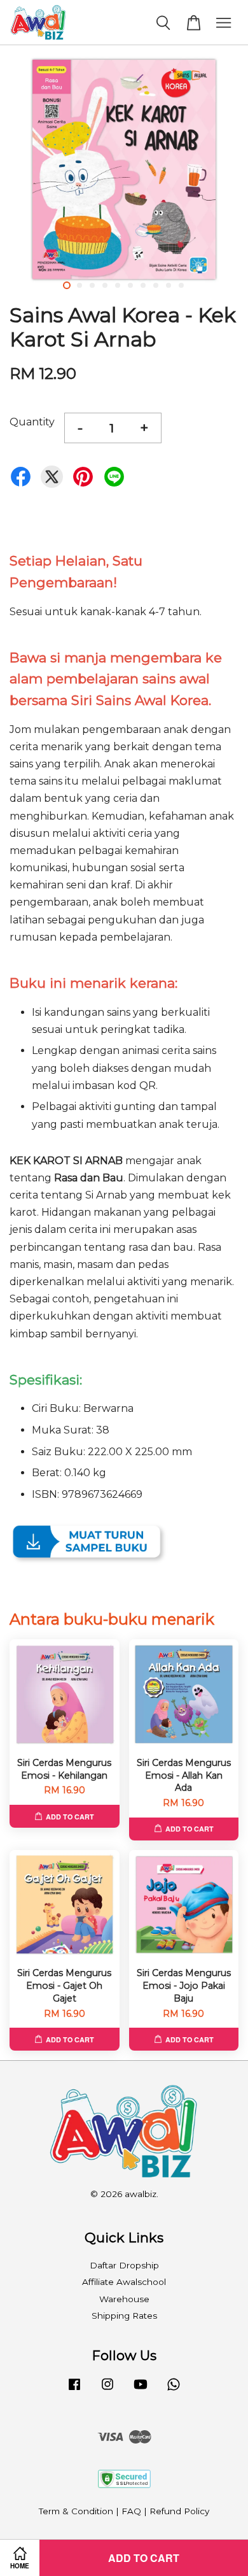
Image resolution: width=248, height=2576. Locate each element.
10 (181, 285)
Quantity (32, 422)
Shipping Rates (124, 2316)
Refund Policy (179, 2511)
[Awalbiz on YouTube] (141, 2390)
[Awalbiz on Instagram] (107, 2390)
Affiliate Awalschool (124, 2282)
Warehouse (124, 2299)
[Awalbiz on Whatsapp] (174, 2390)
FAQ (131, 2511)
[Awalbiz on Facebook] (74, 2390)
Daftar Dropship (124, 2265)
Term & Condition (76, 2511)
